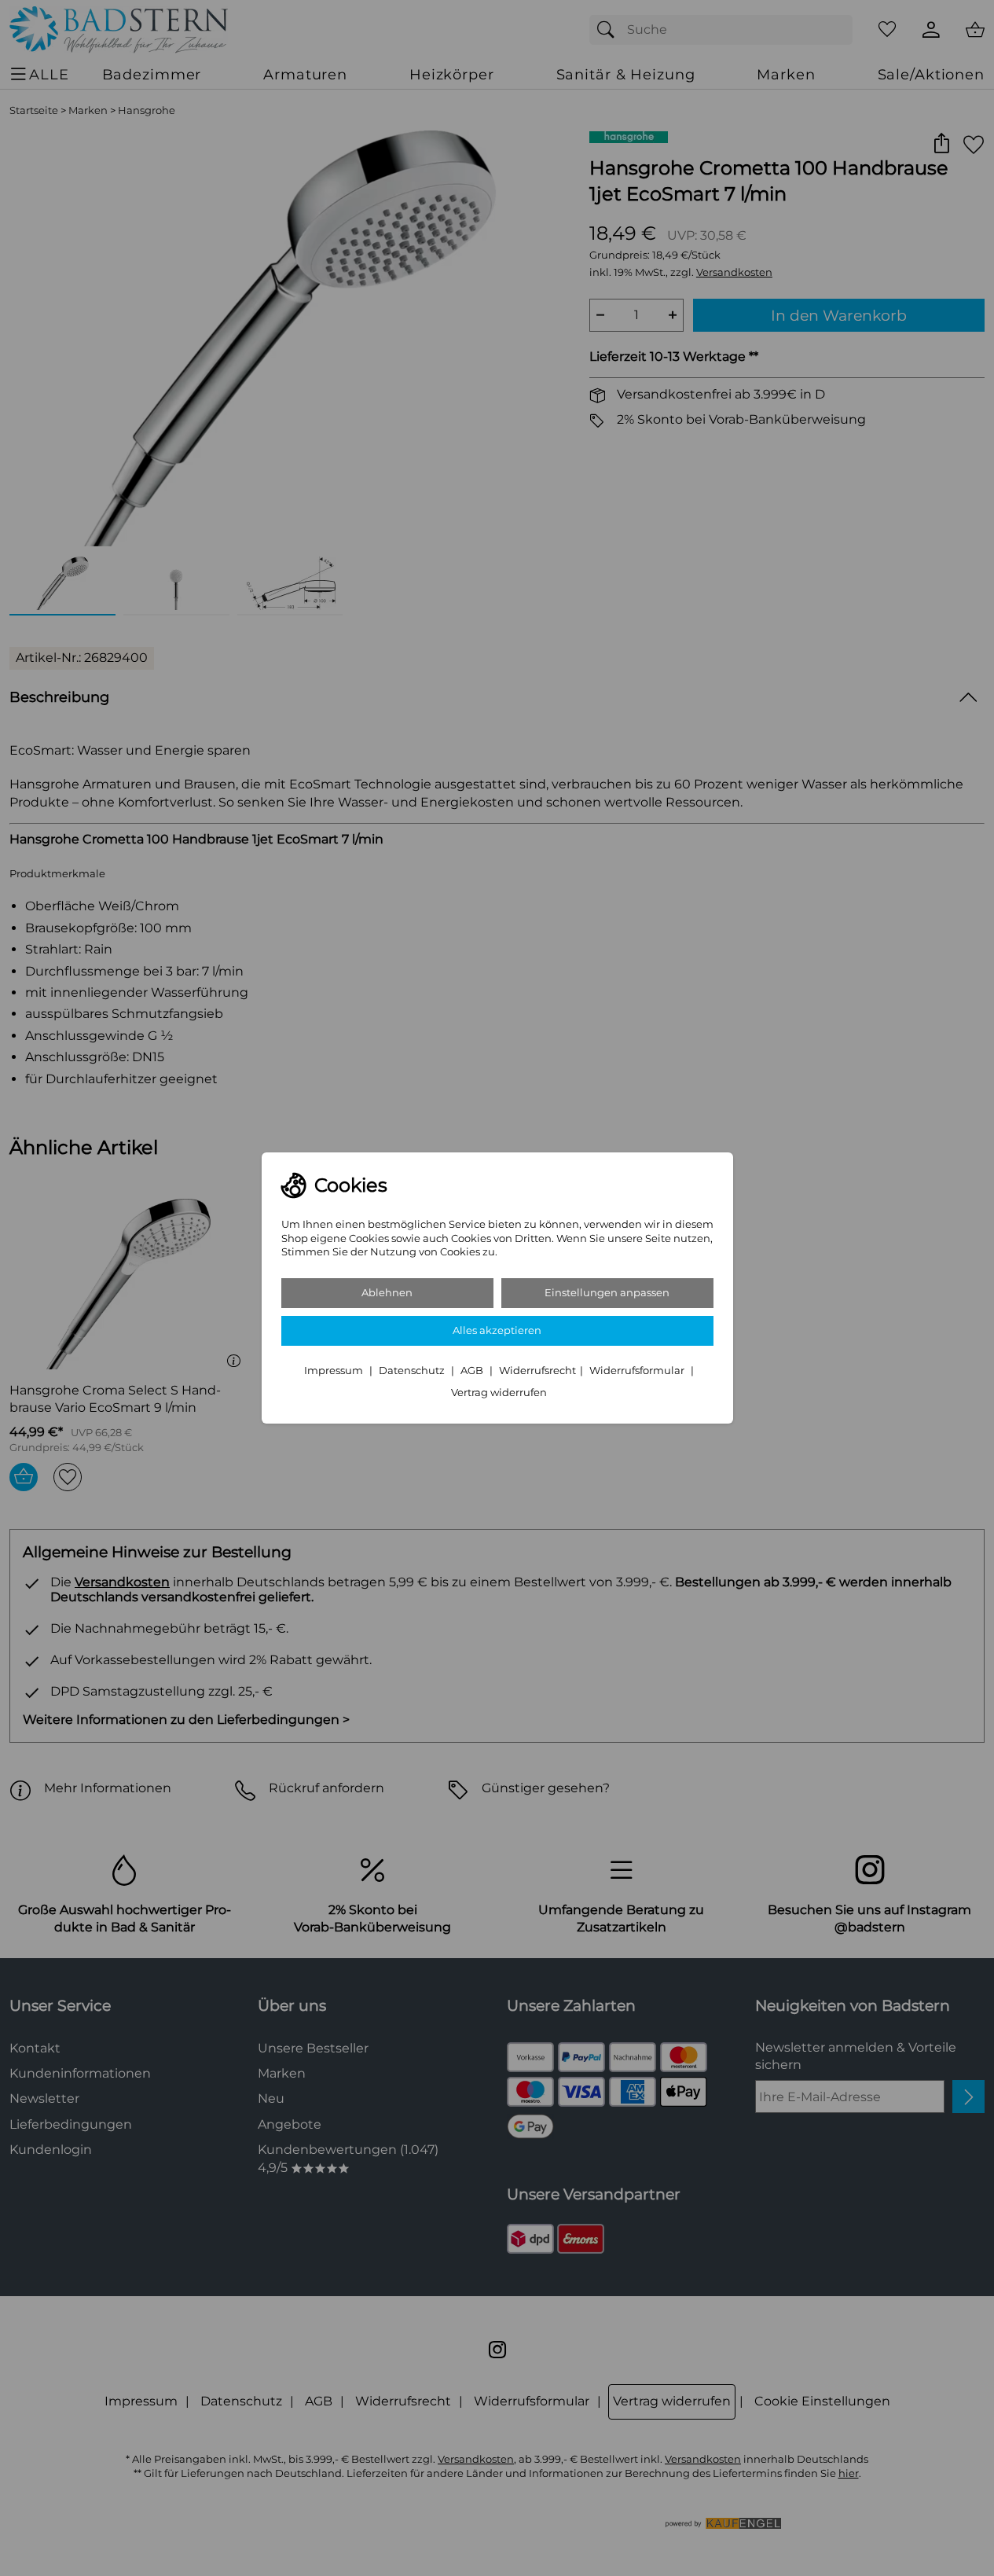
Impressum (335, 1371)
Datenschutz (413, 1371)
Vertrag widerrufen (499, 1393)
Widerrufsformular (638, 1371)
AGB (473, 1371)
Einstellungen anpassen (607, 1293)
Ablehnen (387, 1293)
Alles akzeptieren (497, 1330)
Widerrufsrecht (537, 1371)
